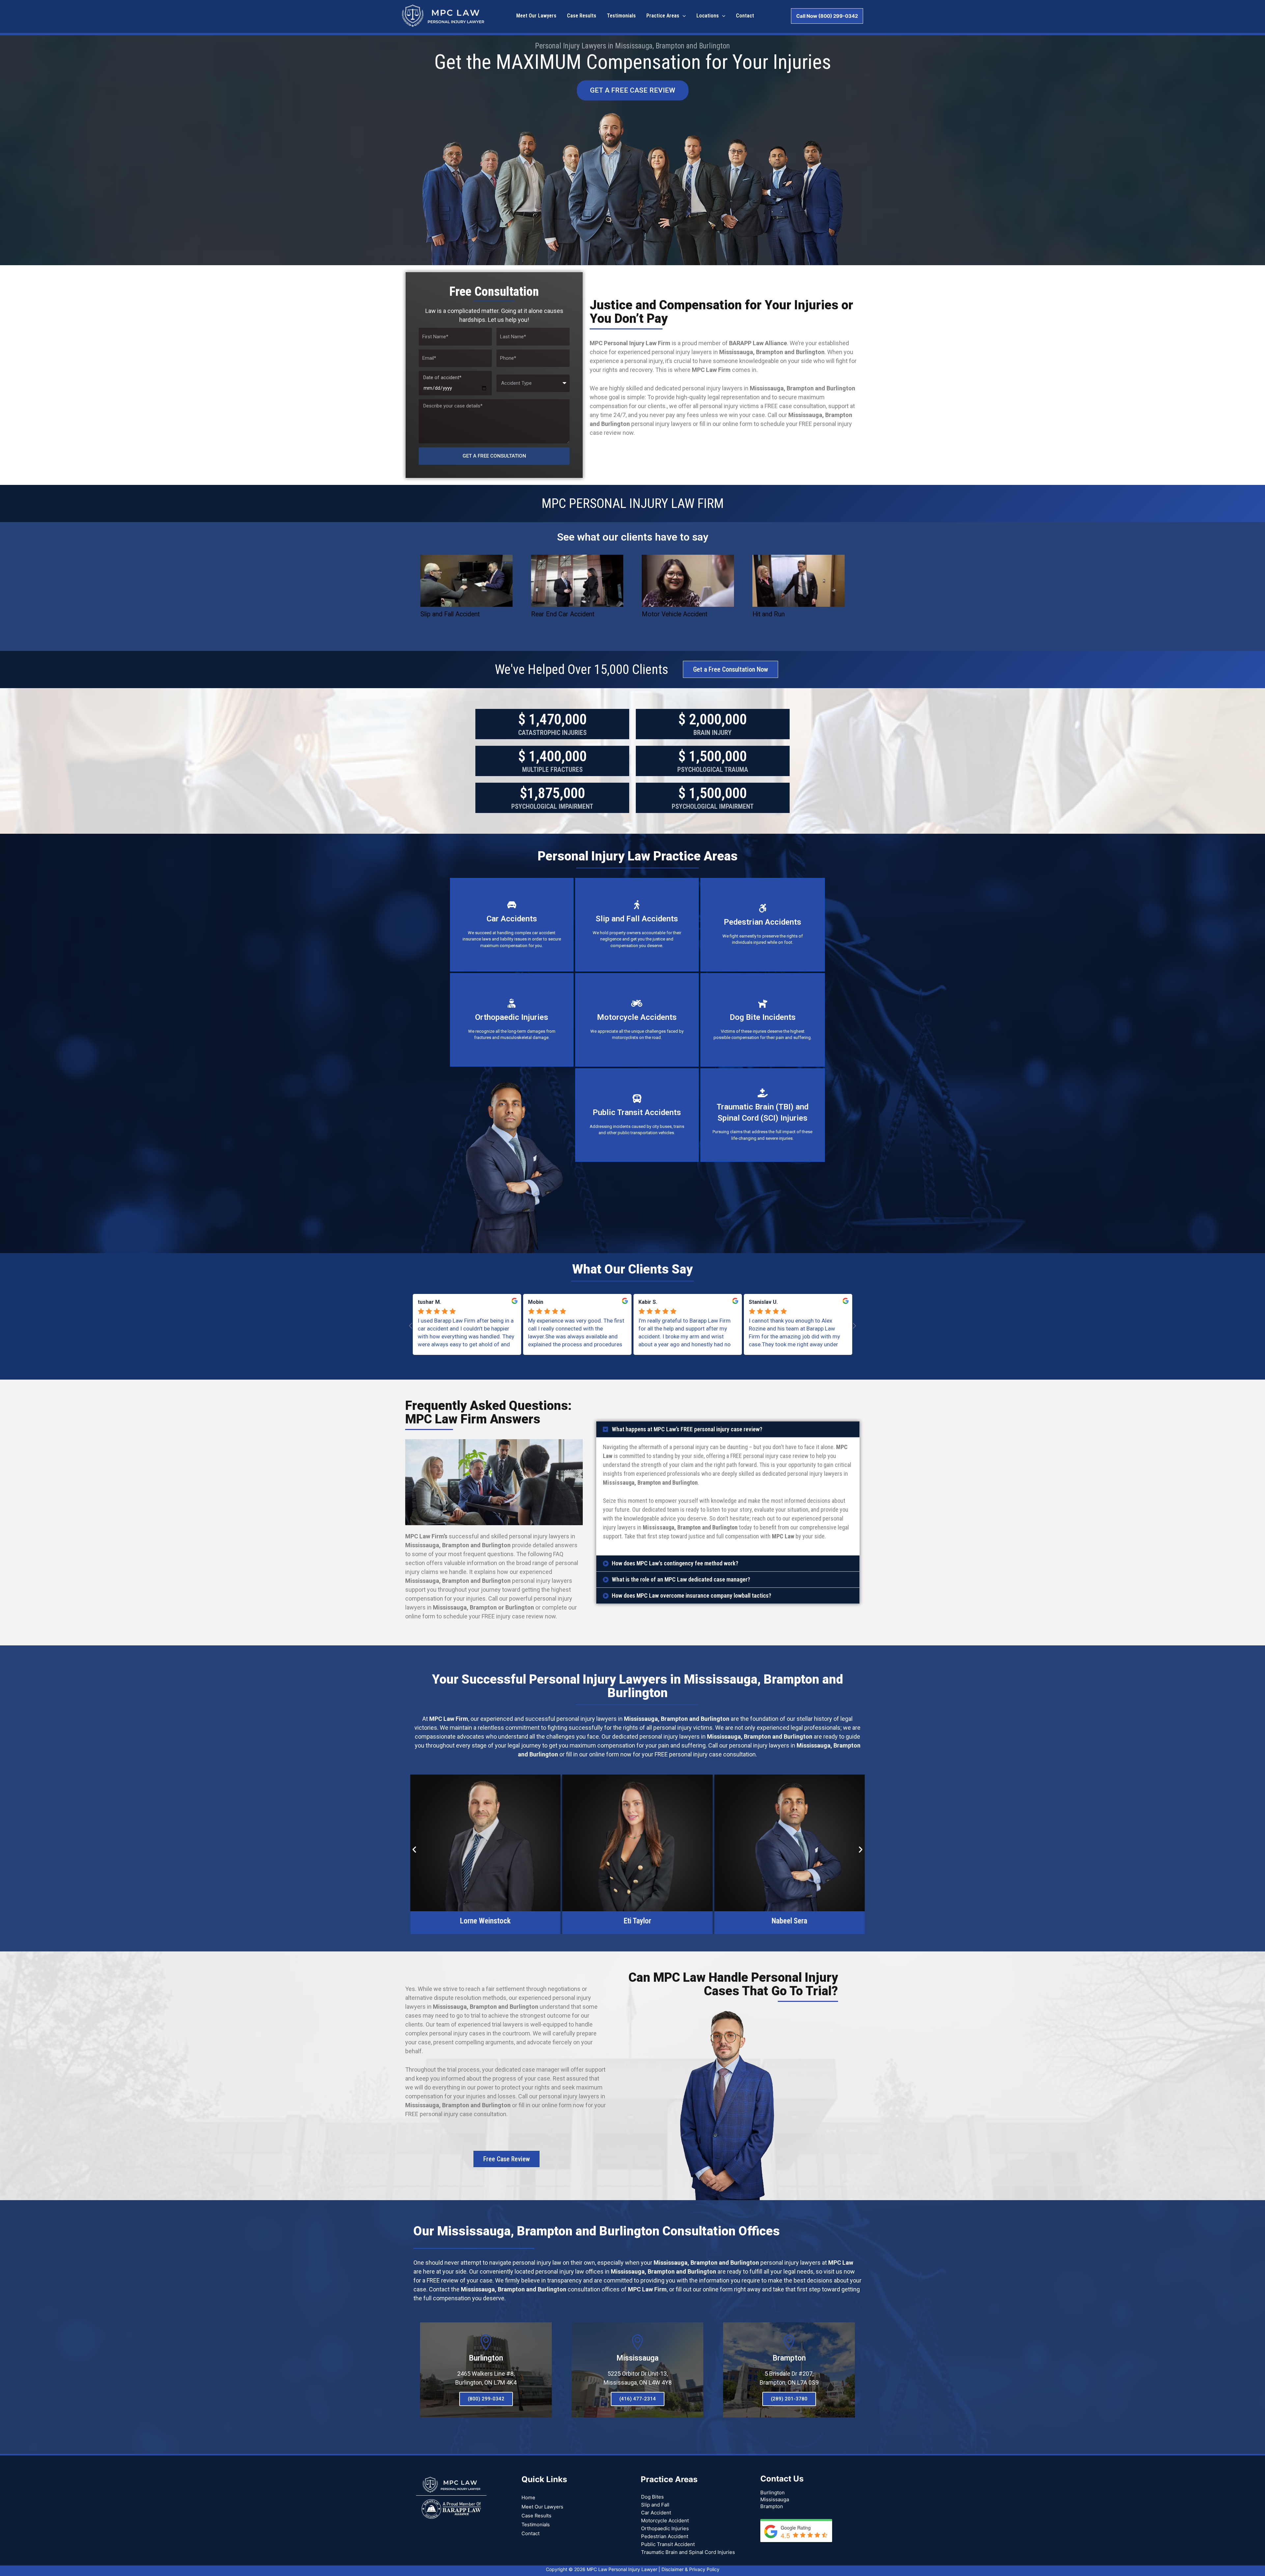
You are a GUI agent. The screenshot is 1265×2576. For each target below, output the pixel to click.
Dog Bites (652, 2497)
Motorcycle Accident (665, 2520)
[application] (683, 16)
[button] (728, 1429)
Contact (531, 2534)
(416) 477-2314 (638, 2399)
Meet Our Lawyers (542, 2507)
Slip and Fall (655, 2505)
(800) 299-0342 (486, 2399)
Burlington (486, 2358)
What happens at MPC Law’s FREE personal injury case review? (687, 1429)
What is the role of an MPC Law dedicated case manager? (681, 1579)
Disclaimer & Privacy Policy (690, 2569)
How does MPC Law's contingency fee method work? (675, 1563)
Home (528, 2498)
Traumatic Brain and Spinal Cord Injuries (688, 2552)
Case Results (536, 2516)
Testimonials (536, 2525)
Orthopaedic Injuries (665, 2528)
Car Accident (656, 2513)
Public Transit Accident (668, 2544)
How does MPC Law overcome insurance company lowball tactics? (691, 1596)
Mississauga (637, 2358)
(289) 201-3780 (789, 2399)
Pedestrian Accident (665, 2536)
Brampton (789, 2358)
